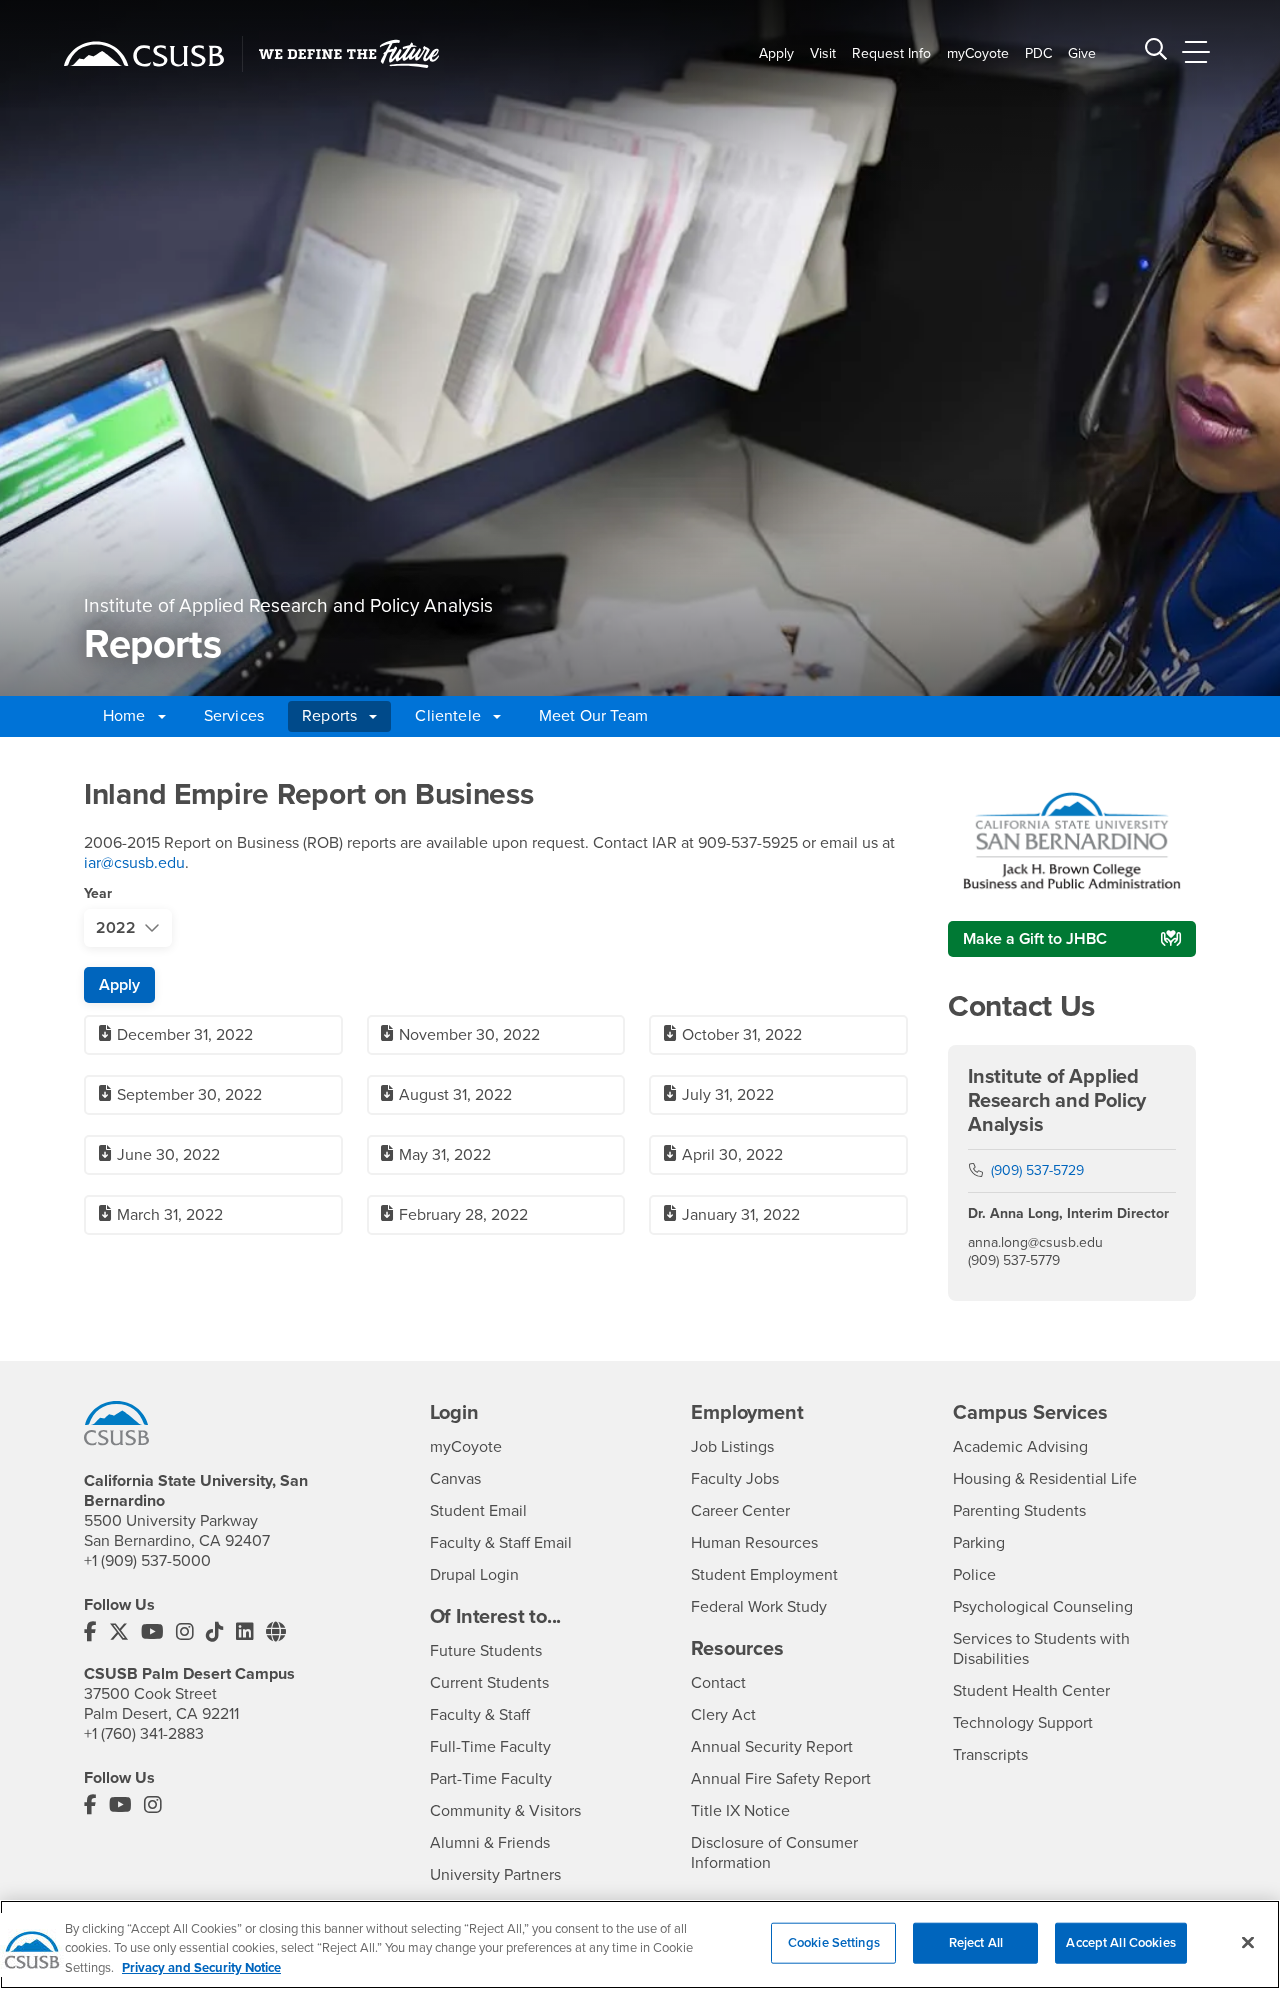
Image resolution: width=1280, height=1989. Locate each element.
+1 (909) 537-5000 (147, 1561)
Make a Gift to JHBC (1035, 939)
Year (98, 893)
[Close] (1248, 1942)
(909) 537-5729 (1037, 1170)
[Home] (144, 54)
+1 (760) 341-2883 (144, 1734)
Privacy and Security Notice (201, 1968)
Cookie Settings (834, 1942)
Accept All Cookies (1120, 1942)
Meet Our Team (593, 716)
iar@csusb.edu (134, 863)
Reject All (976, 1942)
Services (234, 716)
